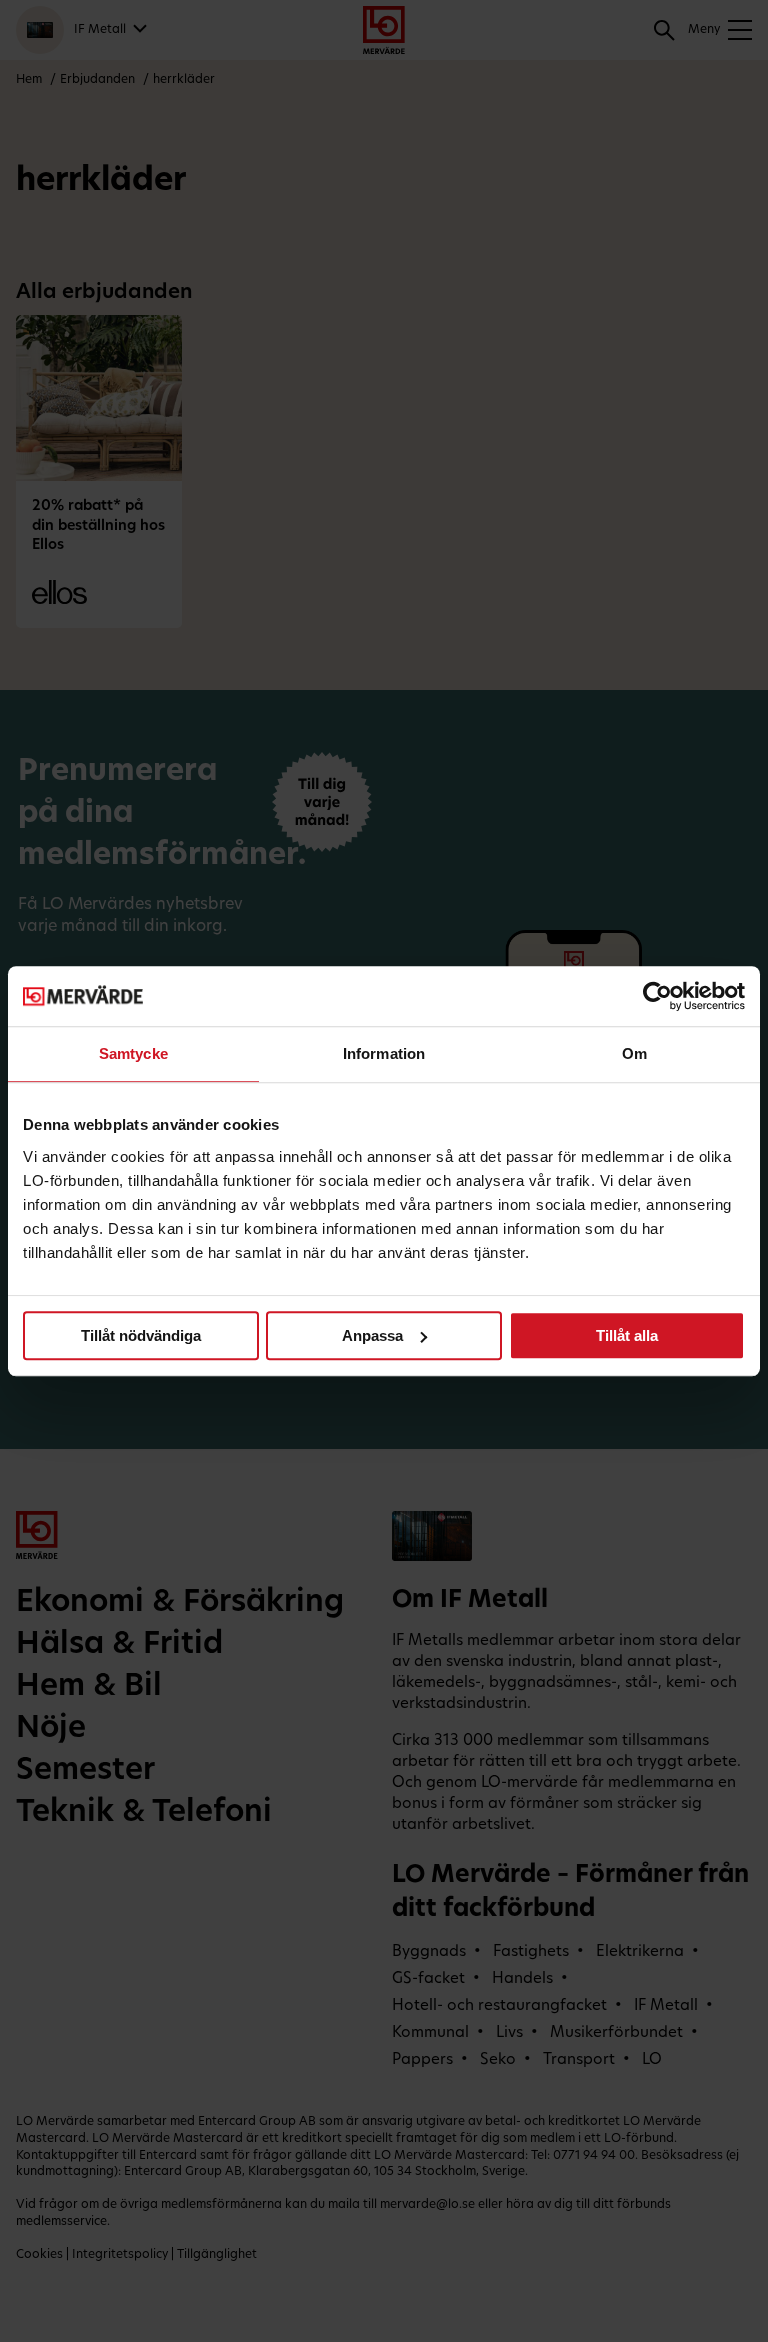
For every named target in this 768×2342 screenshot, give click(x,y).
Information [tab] (384, 1053)
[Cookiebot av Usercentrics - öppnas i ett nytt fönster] (657, 996)
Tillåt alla (627, 1335)
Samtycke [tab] (133, 1053)
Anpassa (372, 1335)
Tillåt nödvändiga (141, 1335)
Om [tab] (634, 1053)
